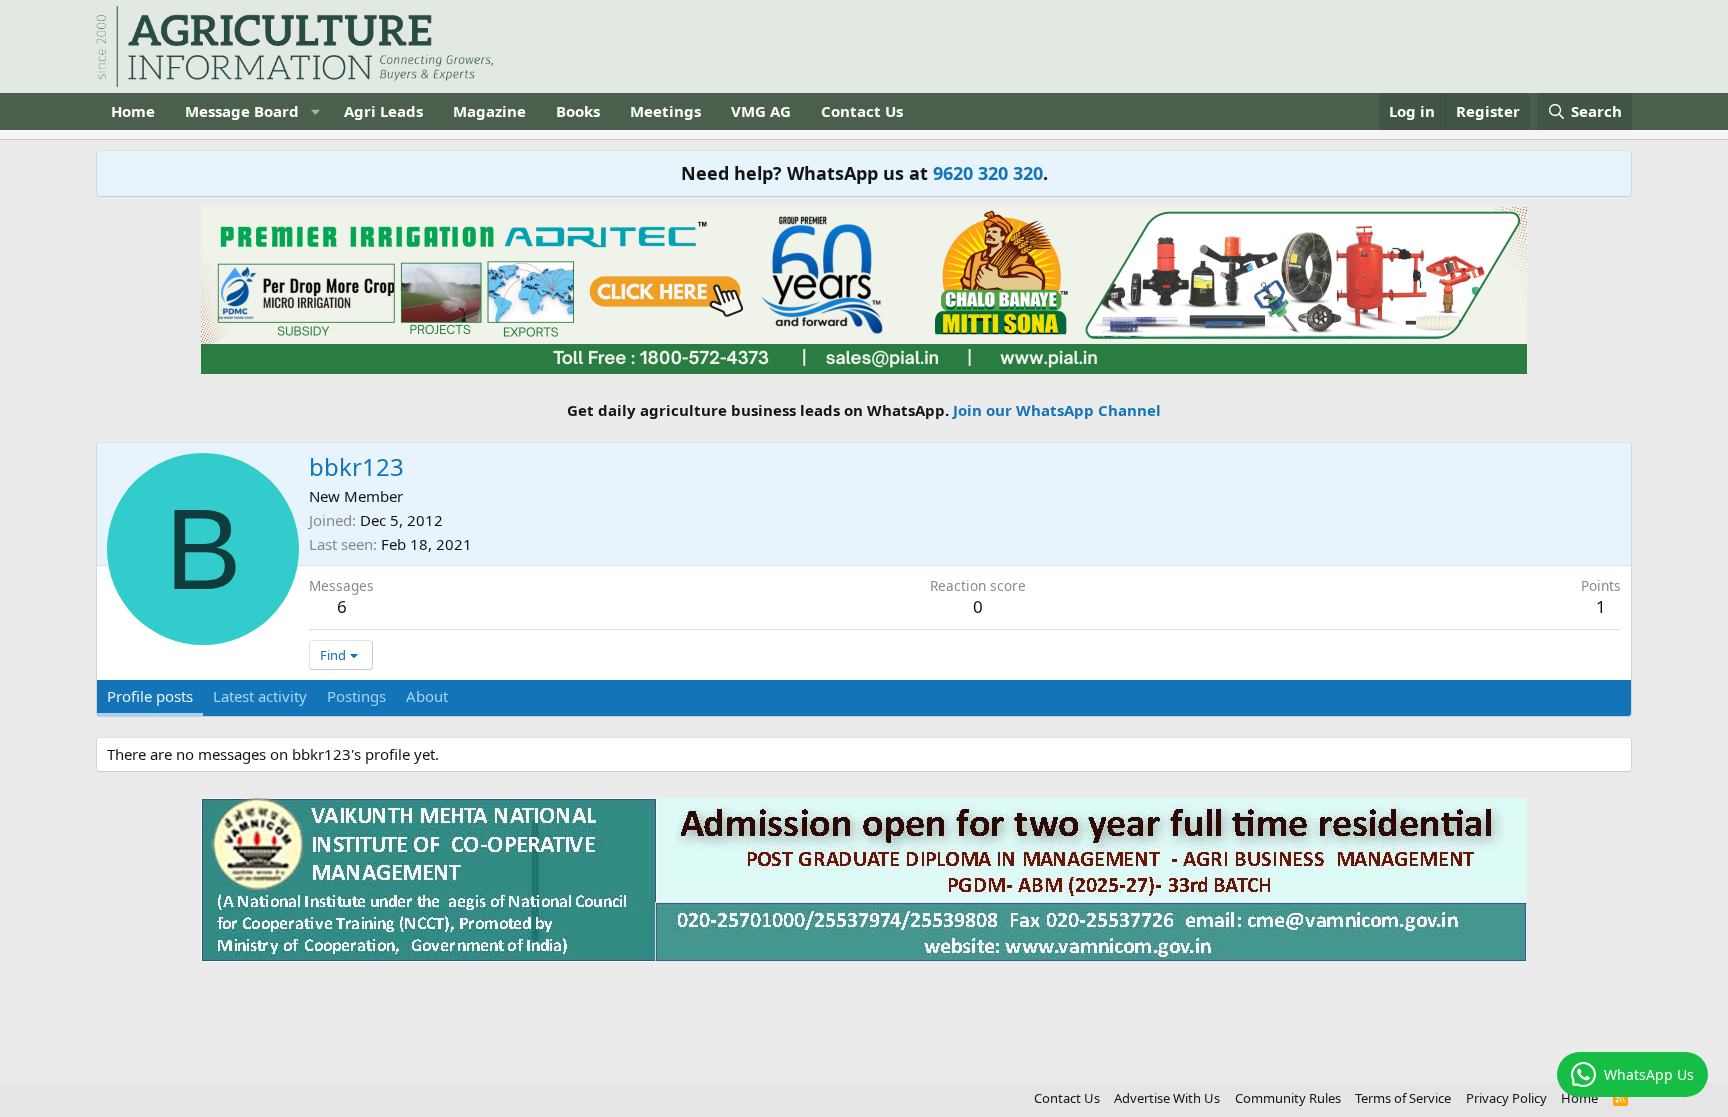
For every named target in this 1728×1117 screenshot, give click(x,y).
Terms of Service (1403, 1098)
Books (578, 111)
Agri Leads (383, 111)
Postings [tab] (356, 696)
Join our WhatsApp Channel (1057, 410)
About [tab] (427, 696)
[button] (315, 111)
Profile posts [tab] (150, 696)
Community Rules (1288, 1098)
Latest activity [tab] (260, 696)
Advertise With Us (1167, 1098)
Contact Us (862, 111)
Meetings (665, 111)
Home (133, 111)
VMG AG (761, 111)
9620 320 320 (988, 173)
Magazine (489, 111)
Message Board (242, 111)
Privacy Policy (1506, 1098)
